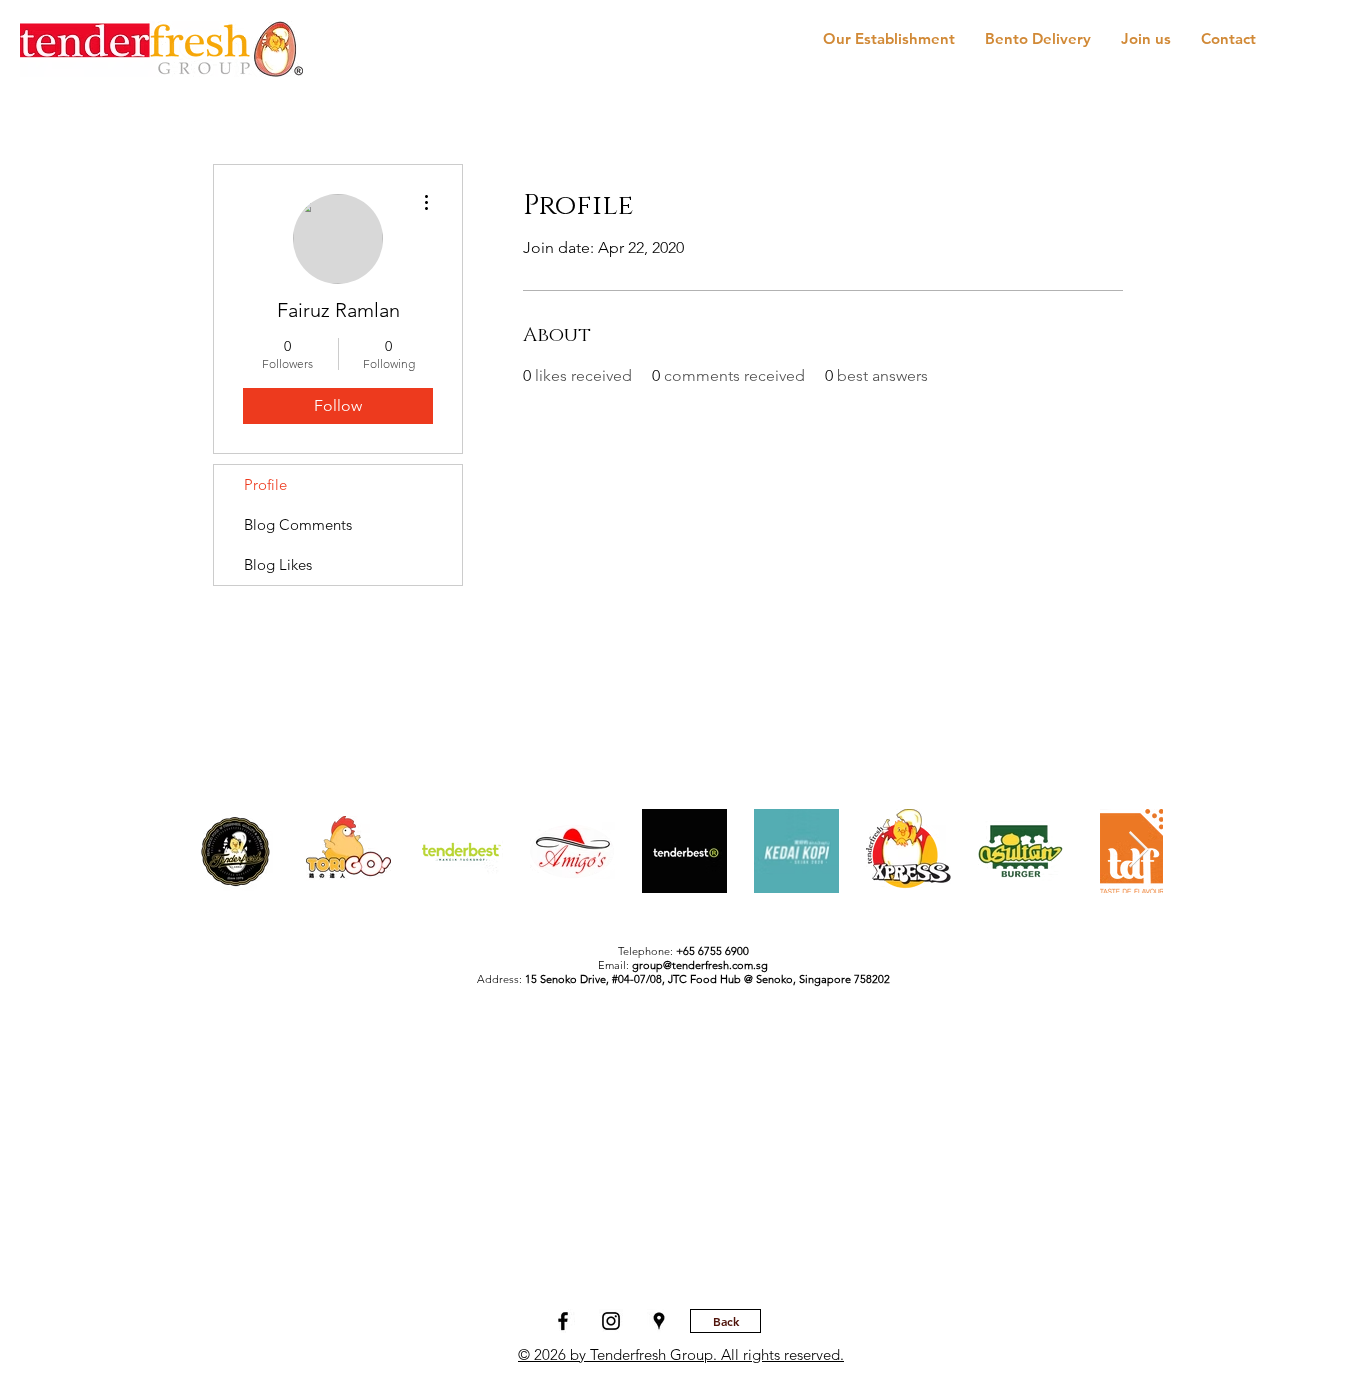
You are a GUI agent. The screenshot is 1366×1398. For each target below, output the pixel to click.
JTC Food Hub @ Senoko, (733, 979)
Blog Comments (298, 524)
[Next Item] (1138, 850)
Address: (572, 979)
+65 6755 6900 (712, 951)
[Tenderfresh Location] (659, 1321)
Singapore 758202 (844, 979)
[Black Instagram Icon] (611, 1321)
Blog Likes (278, 564)
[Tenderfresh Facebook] (563, 1321)
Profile (265, 484)
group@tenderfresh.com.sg (700, 965)
